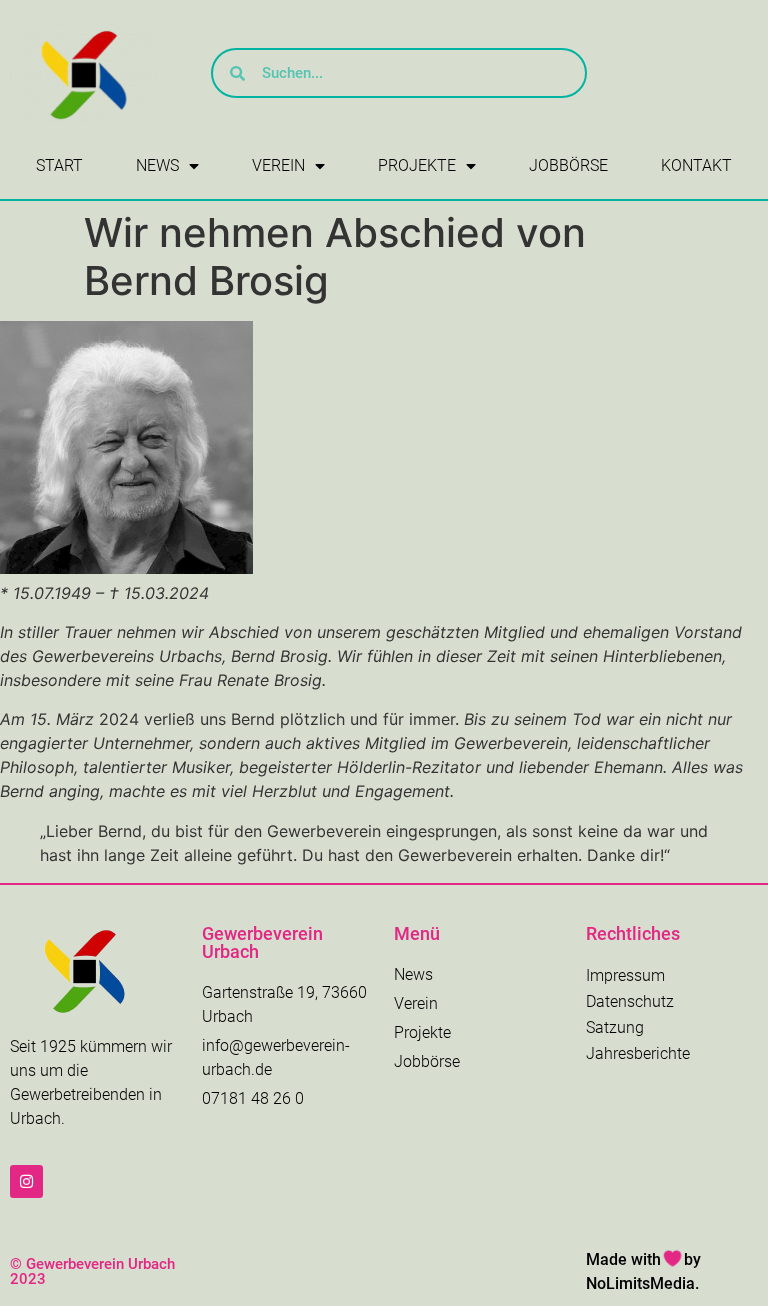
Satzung (615, 1027)
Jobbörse (568, 165)
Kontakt (696, 165)
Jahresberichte (638, 1053)
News (157, 165)
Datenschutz (630, 1001)
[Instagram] (26, 1181)
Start (59, 165)
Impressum (625, 975)
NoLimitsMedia (640, 1283)
